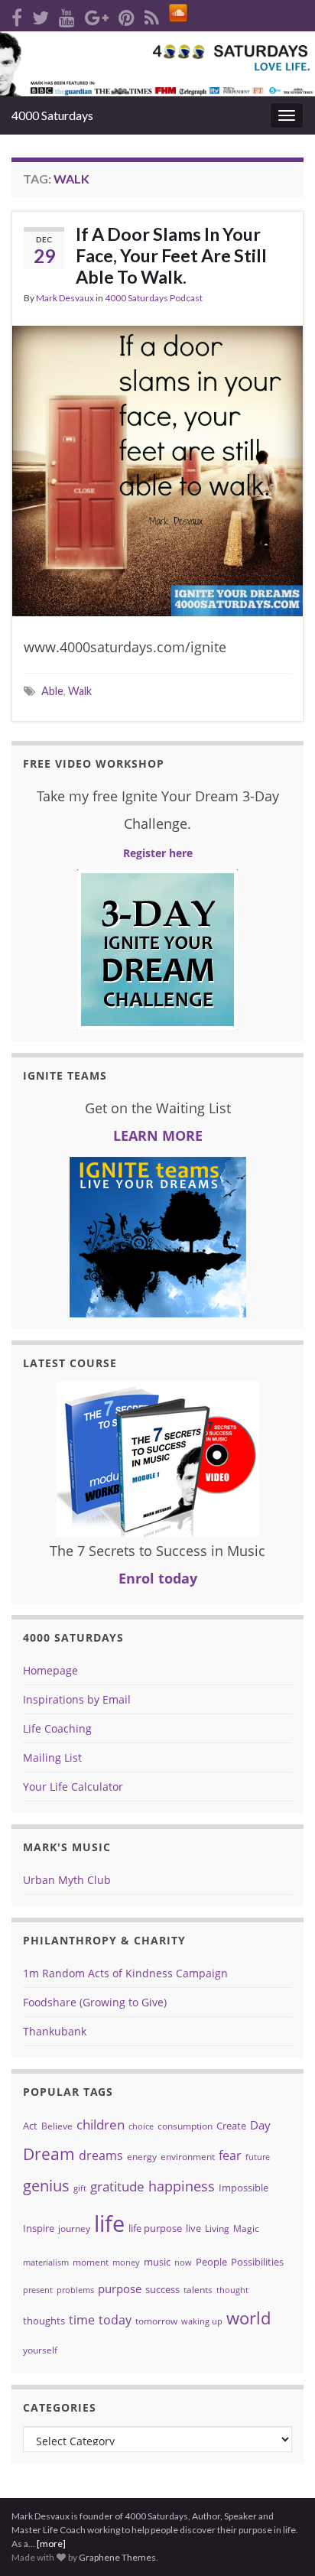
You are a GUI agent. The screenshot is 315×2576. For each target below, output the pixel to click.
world (248, 2318)
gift (80, 2188)
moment (91, 2262)
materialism (46, 2263)
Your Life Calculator (73, 1787)
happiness (182, 2186)
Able (52, 691)
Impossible (244, 2188)
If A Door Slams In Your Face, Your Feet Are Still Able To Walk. (171, 255)
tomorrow (156, 2321)
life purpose (155, 2228)
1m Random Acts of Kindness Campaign (125, 1973)
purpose (120, 2289)
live (193, 2228)
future (258, 2157)
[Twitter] (41, 15)
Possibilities (257, 2262)
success (162, 2289)
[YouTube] (67, 15)
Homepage (50, 1670)
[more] (51, 2544)
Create (231, 2126)
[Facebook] (17, 15)
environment (188, 2157)
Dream (49, 2154)
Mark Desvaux (65, 298)
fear (230, 2155)
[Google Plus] (97, 15)
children (101, 2124)
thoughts (44, 2321)
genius (46, 2185)
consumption (185, 2126)
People (211, 2262)
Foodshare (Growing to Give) (95, 2002)
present (38, 2290)
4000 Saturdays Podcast (154, 298)
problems (75, 2290)
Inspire (39, 2228)
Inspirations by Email (77, 1699)
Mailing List (52, 1757)
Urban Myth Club (67, 1880)
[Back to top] (281, 2485)
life (109, 2224)
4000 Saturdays (52, 115)
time (82, 2320)
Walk (80, 691)
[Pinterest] (127, 15)
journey (74, 2228)
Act (30, 2126)
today (115, 2320)
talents (198, 2290)
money (126, 2263)
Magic (246, 2228)
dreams (101, 2155)
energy (142, 2157)
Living (217, 2228)
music (157, 2262)
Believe (57, 2126)
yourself (40, 2350)
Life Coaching (57, 1728)
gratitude (117, 2186)
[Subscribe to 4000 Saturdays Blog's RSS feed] (152, 15)
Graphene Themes (117, 2557)
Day (260, 2125)
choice (141, 2126)
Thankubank (55, 2031)
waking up (202, 2321)
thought (232, 2290)
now (183, 2263)
